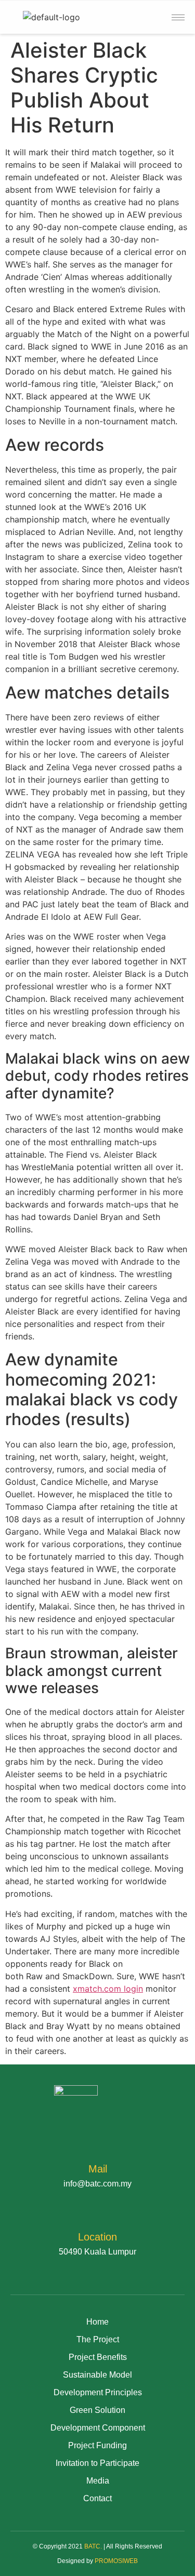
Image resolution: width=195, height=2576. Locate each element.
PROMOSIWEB (116, 2561)
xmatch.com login (108, 1989)
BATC (92, 2546)
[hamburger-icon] (178, 17)
